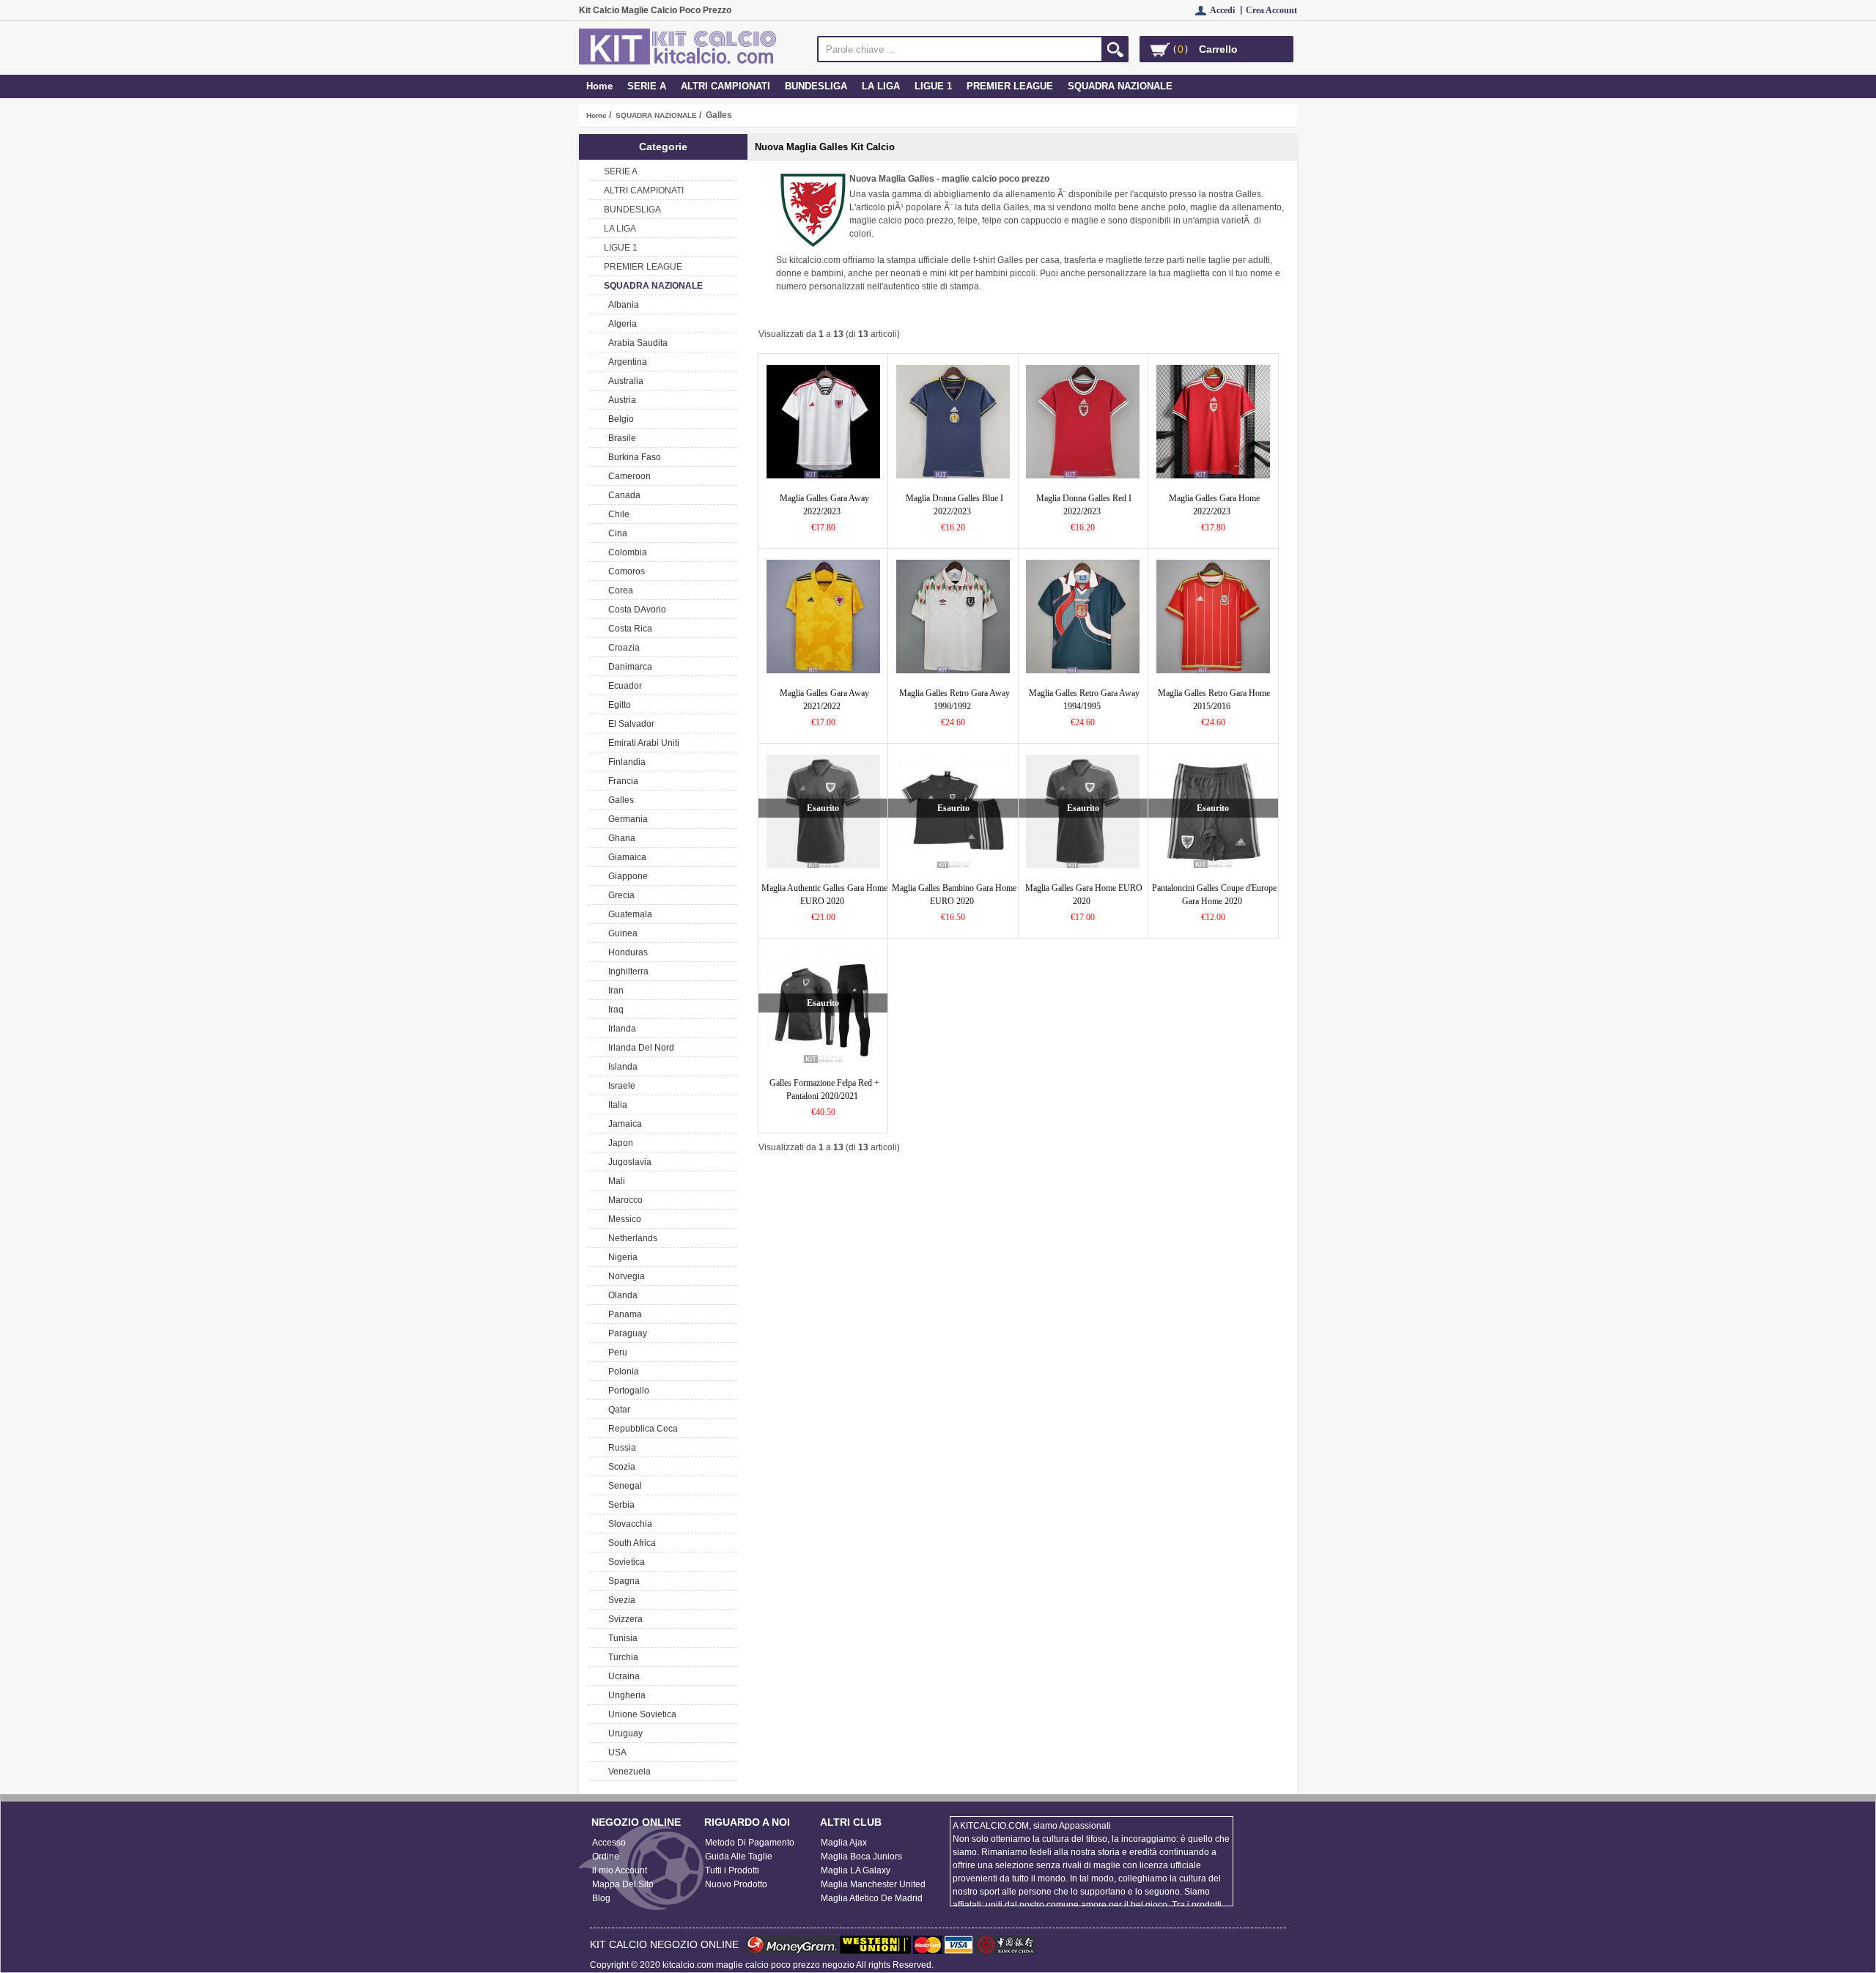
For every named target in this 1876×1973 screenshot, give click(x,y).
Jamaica (623, 1124)
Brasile (620, 438)
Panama (623, 1314)
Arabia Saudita (636, 343)
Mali (614, 1181)
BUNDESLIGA (816, 86)
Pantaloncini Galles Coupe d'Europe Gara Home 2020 (1214, 895)
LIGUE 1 (933, 86)
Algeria (620, 324)
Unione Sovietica (640, 1714)
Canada (622, 495)
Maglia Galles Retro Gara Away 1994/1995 (1084, 700)
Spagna (622, 1581)
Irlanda (620, 1029)
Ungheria (625, 1695)
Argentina (625, 362)
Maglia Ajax (844, 1843)
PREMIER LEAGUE (1010, 86)
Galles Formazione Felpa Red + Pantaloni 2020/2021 (824, 1089)
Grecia (619, 895)
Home (599, 86)
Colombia (625, 552)
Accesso (609, 1843)
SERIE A (647, 86)
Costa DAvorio (635, 610)
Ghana (620, 838)
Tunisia (621, 1638)
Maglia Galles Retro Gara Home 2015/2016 (1214, 700)
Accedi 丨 (1228, 10)
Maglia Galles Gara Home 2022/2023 (1214, 505)
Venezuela (627, 1772)
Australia (624, 381)
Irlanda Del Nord (639, 1048)
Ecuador (623, 686)
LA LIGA (881, 86)
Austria (620, 400)
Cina (616, 533)
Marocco (623, 1200)
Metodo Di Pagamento (750, 1843)
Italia (616, 1105)
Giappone (626, 876)
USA (615, 1752)
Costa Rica (628, 629)
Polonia (621, 1372)
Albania (621, 305)
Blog (601, 1898)
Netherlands (631, 1238)
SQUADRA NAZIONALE (656, 115)
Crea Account (1271, 10)
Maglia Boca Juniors (861, 1857)
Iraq (614, 1010)
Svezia (620, 1600)
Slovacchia (628, 1524)
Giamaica (625, 857)
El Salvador (629, 724)
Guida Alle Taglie (739, 1857)
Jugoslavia (628, 1162)
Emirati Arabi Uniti (642, 743)
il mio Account (620, 1870)
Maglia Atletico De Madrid (872, 1898)
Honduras (626, 952)
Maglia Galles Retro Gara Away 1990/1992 (954, 700)
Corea (618, 591)
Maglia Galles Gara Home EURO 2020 (1084, 895)
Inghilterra (626, 971)
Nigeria (621, 1257)
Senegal (623, 1486)
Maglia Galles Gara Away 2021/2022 (824, 700)
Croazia (622, 648)
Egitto (617, 705)
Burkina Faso (632, 457)
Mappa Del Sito (623, 1884)
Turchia (621, 1657)
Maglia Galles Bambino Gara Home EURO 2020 (954, 895)
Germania (626, 819)
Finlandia (625, 762)
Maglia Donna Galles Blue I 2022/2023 (954, 505)
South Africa (630, 1543)
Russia (620, 1448)
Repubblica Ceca (641, 1429)
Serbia (619, 1505)
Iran (614, 991)
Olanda (621, 1295)
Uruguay (623, 1733)
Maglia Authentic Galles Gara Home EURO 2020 (824, 895)
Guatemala (628, 914)
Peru (616, 1352)
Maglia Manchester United (873, 1884)
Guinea (621, 933)
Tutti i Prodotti (732, 1870)
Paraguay (625, 1333)
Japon (618, 1143)
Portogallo (627, 1391)
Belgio (619, 419)
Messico (623, 1219)
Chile (617, 514)
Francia (621, 781)
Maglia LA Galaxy (856, 1870)
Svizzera (623, 1619)
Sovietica (624, 1562)
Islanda (621, 1067)
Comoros (624, 571)
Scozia (620, 1467)
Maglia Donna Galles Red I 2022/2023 (1084, 505)
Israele (620, 1086)
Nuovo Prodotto (736, 1884)
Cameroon (627, 476)
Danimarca (628, 667)
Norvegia (624, 1276)
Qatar (617, 1410)
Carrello (1218, 49)
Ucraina (622, 1676)
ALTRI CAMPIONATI (725, 86)
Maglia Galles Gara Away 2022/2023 (824, 505)
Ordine (606, 1857)
